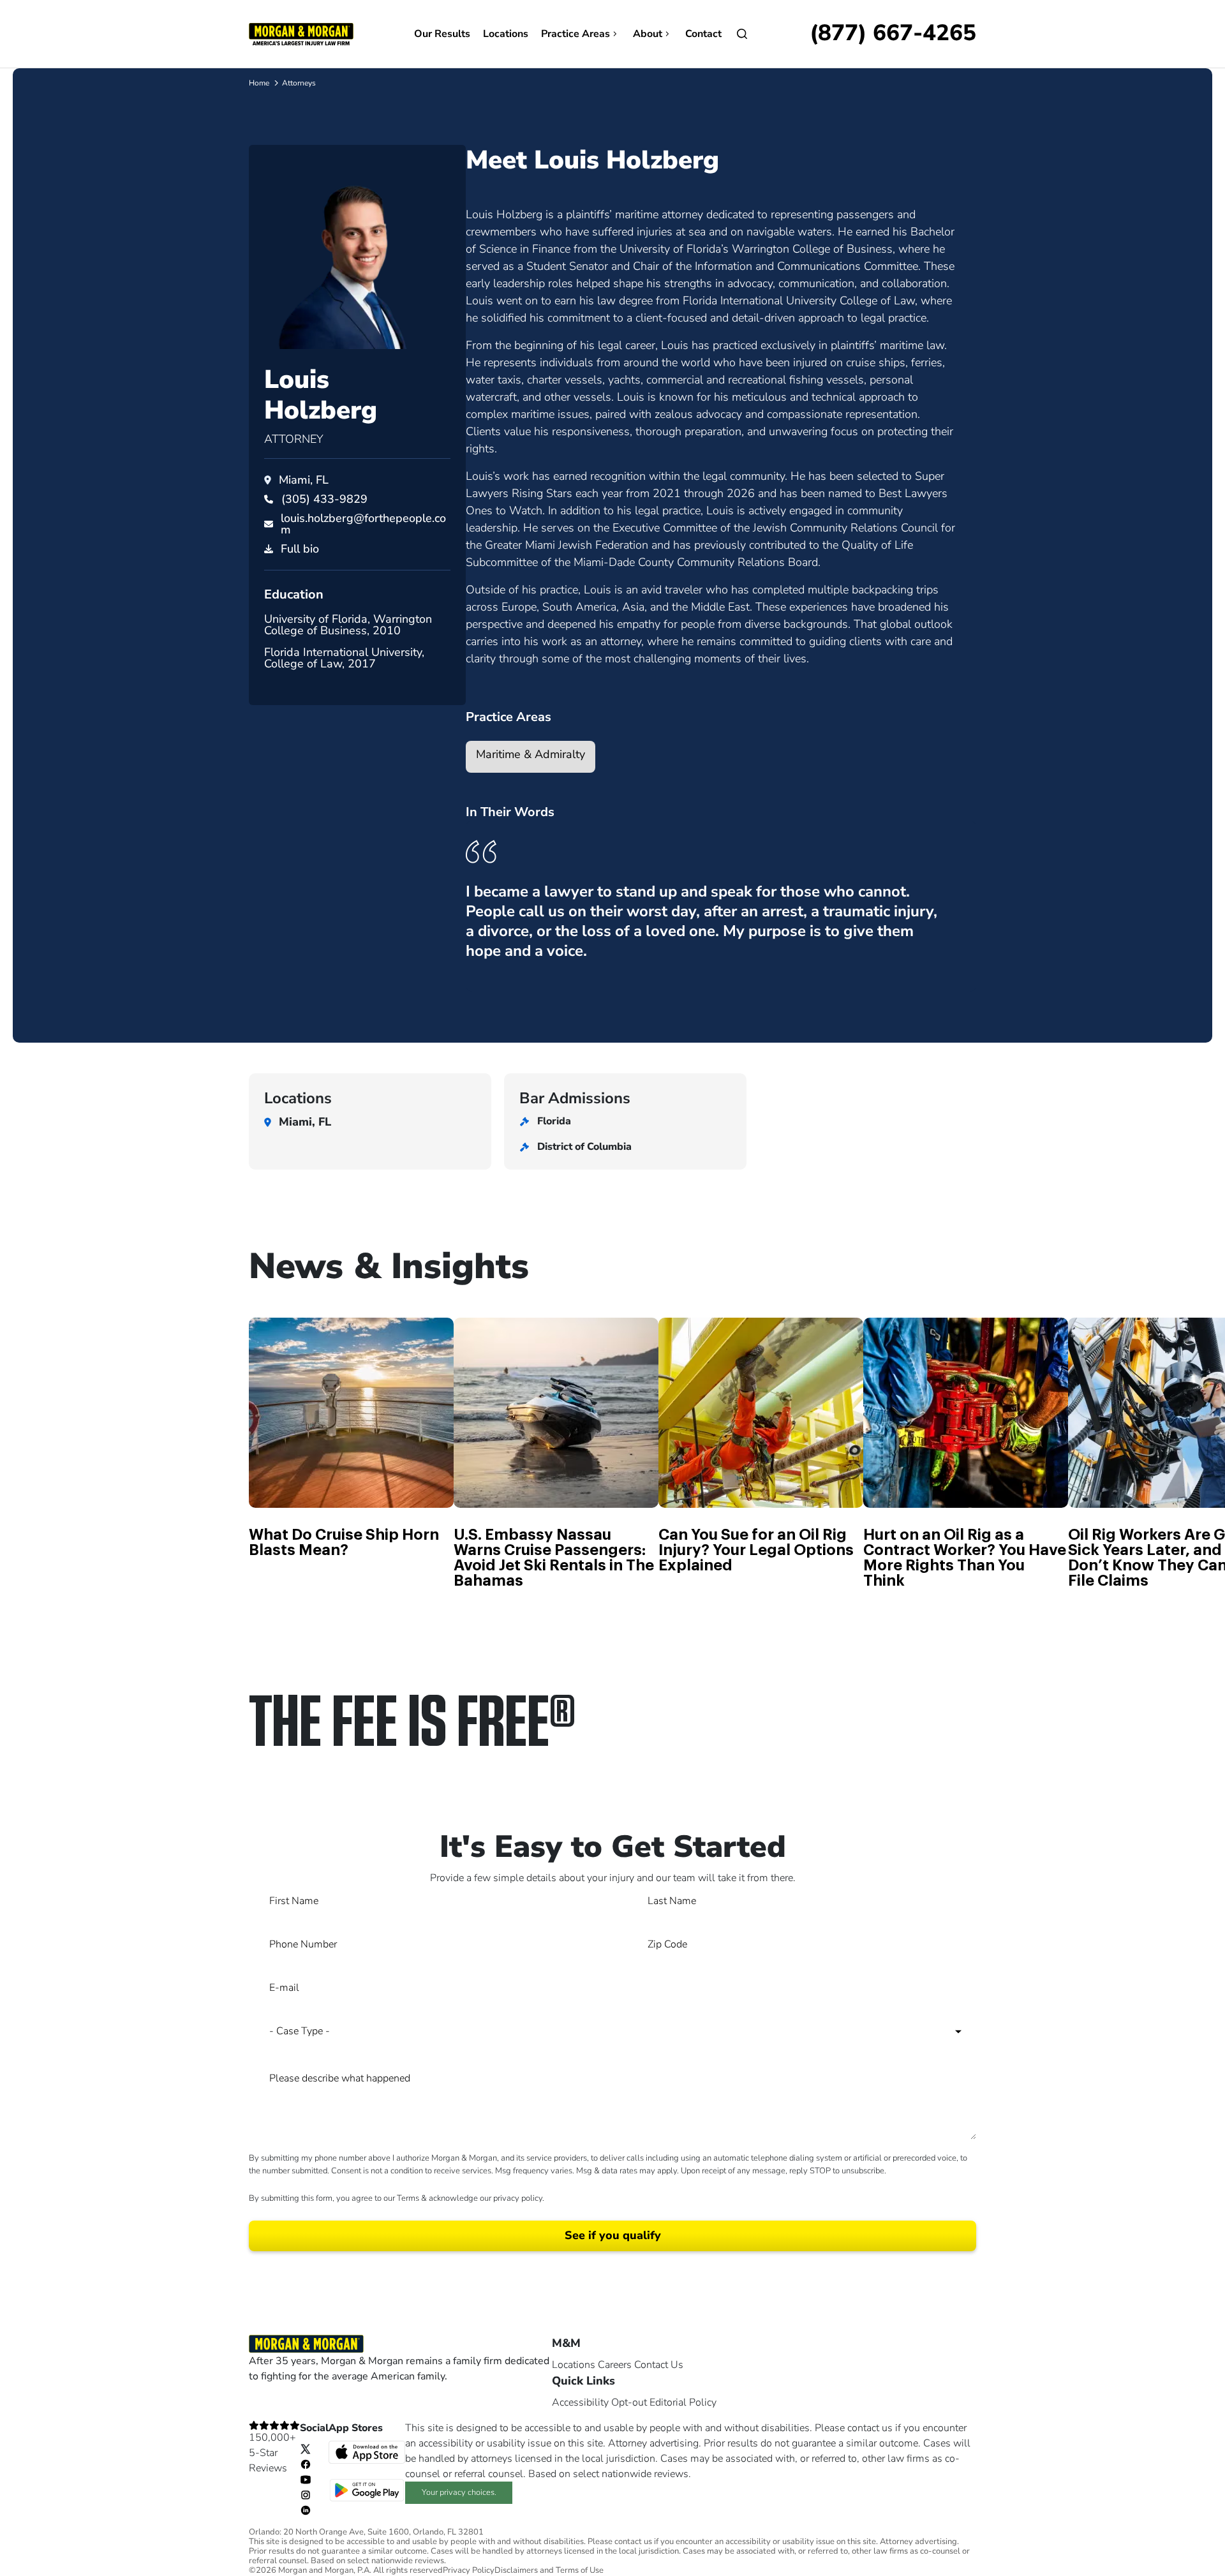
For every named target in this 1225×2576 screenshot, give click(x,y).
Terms (408, 2198)
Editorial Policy (683, 2402)
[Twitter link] (306, 2448)
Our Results (442, 34)
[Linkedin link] (306, 2510)
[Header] (301, 33)
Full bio (300, 549)
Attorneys (299, 83)
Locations (506, 34)
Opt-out (629, 2402)
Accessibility (580, 2402)
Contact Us (659, 2365)
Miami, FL (304, 480)
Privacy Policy (469, 2571)
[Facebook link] (306, 2464)
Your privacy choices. (459, 2492)
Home (259, 83)
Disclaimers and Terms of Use (549, 2571)
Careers (615, 2365)
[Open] (742, 34)
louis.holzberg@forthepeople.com (363, 524)
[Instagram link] (306, 2494)
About (648, 34)
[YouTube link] (306, 2479)
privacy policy (518, 2198)
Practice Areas (575, 34)
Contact (703, 34)
